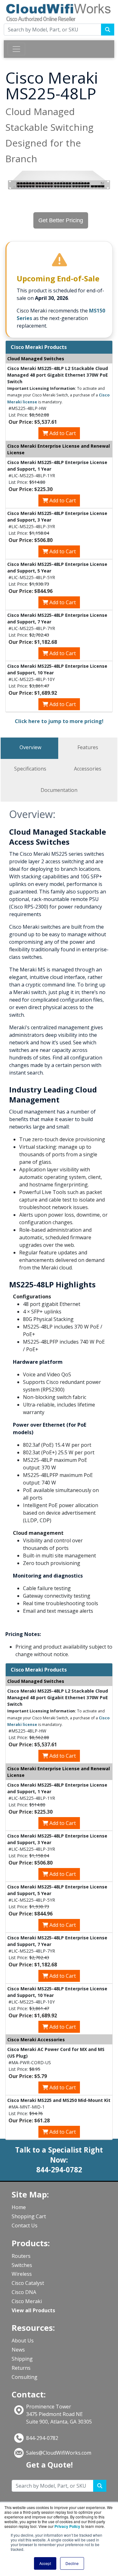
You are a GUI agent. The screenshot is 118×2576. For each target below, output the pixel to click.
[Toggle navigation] (16, 49)
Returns (21, 2368)
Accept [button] (45, 2563)
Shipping (22, 2359)
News (18, 2350)
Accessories (88, 769)
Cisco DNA (24, 2292)
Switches (22, 2265)
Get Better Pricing (61, 220)
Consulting (25, 2377)
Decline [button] (72, 2563)
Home (19, 2207)
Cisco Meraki (27, 2301)
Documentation (59, 790)
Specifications (30, 769)
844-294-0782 (42, 2438)
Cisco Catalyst (28, 2283)
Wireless (22, 2274)
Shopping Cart (29, 2216)
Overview (30, 747)
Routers (21, 2256)
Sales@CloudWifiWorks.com (59, 2453)
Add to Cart (62, 433)
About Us (23, 2341)
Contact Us (25, 2225)
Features (88, 747)
